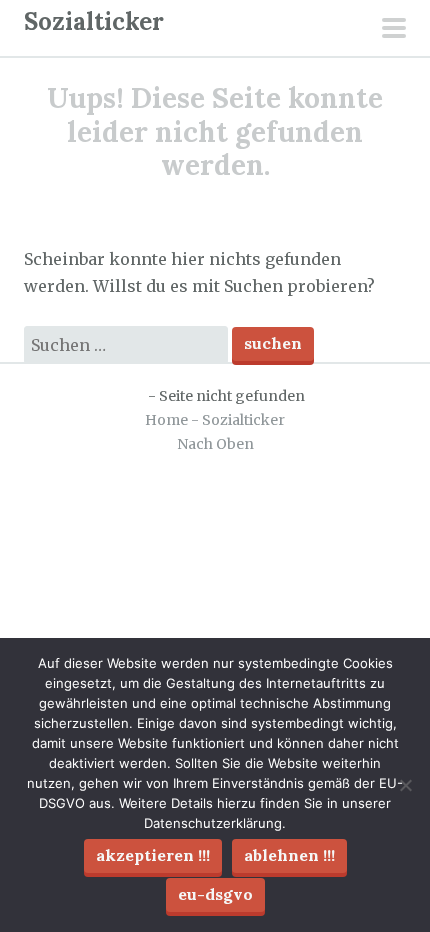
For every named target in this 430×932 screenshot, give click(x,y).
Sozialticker (94, 21)
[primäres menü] (394, 30)
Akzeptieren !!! (153, 855)
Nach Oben (215, 444)
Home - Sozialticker (215, 420)
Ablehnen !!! (289, 855)
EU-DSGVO (215, 894)
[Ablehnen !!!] (405, 785)
